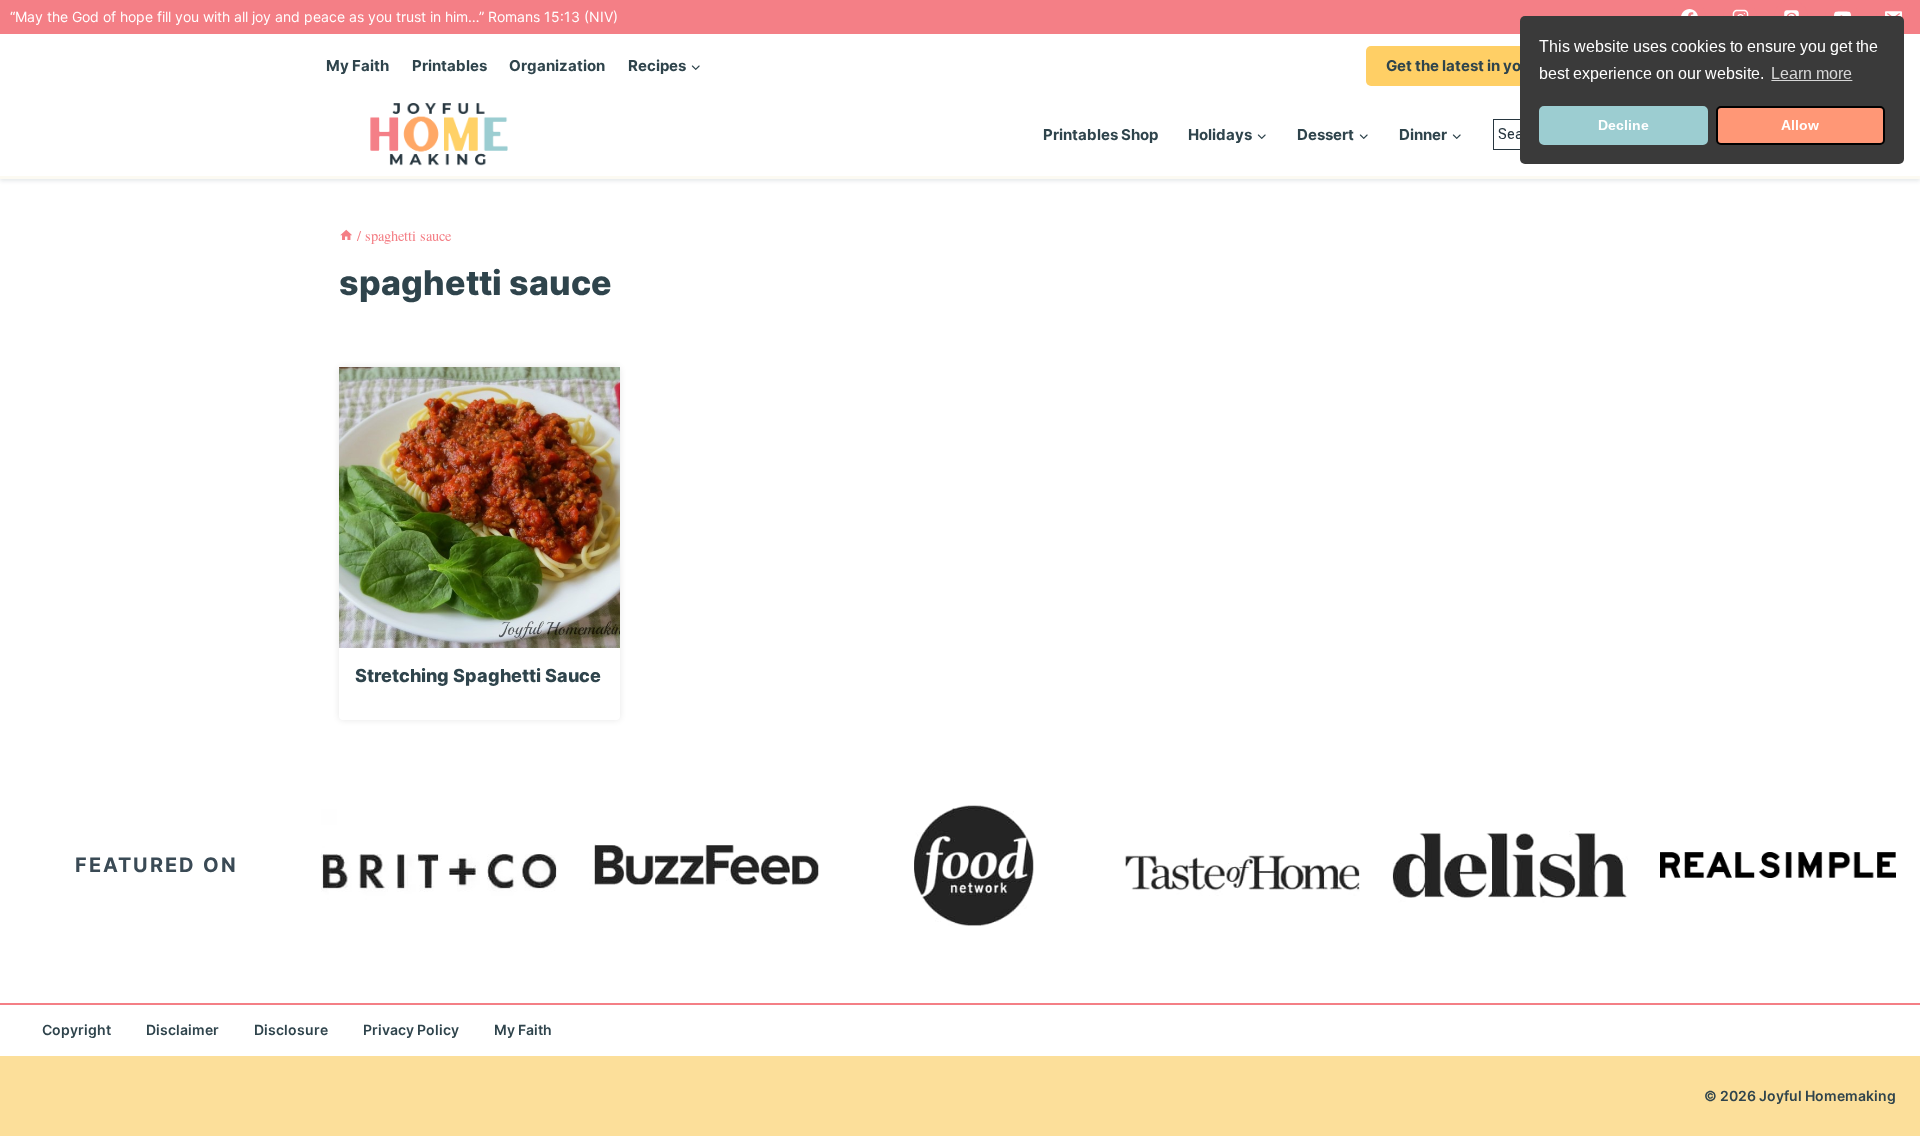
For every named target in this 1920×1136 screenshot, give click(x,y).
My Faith (357, 65)
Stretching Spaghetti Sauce (478, 675)
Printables (449, 65)
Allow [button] (1800, 125)
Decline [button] (1623, 125)
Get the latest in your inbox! (1485, 65)
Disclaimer (182, 1029)
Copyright (76, 1029)
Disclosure (291, 1029)
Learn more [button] (1811, 73)
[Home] (346, 235)
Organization (557, 65)
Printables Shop (1100, 134)
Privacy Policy (411, 1029)
